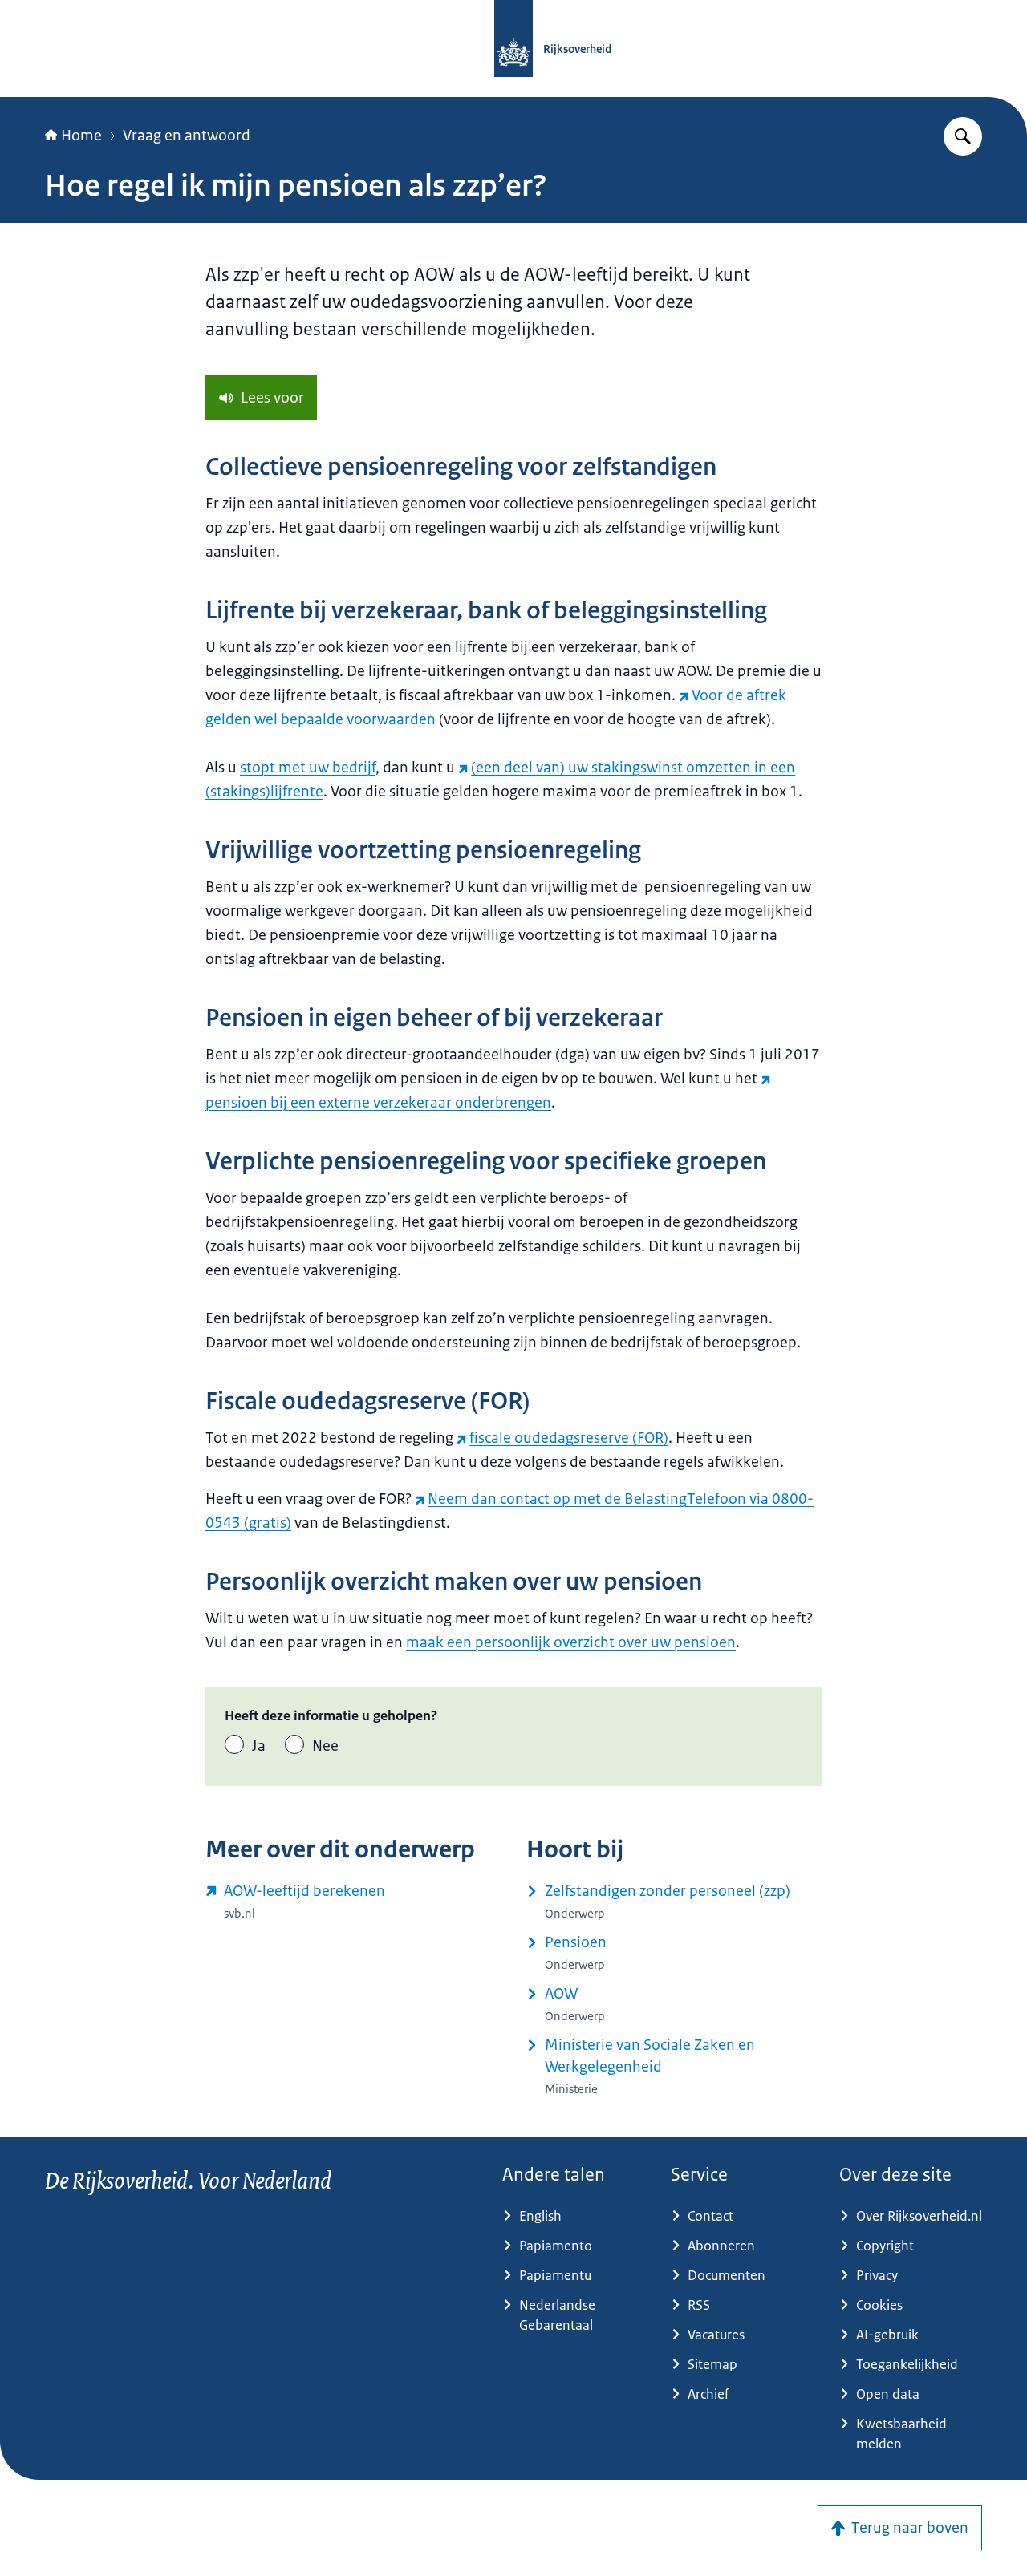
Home (81, 136)
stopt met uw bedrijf (308, 768)
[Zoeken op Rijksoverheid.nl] (963, 136)
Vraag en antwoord (187, 136)
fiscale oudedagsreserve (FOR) (569, 1438)
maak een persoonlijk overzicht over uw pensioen (571, 1642)
